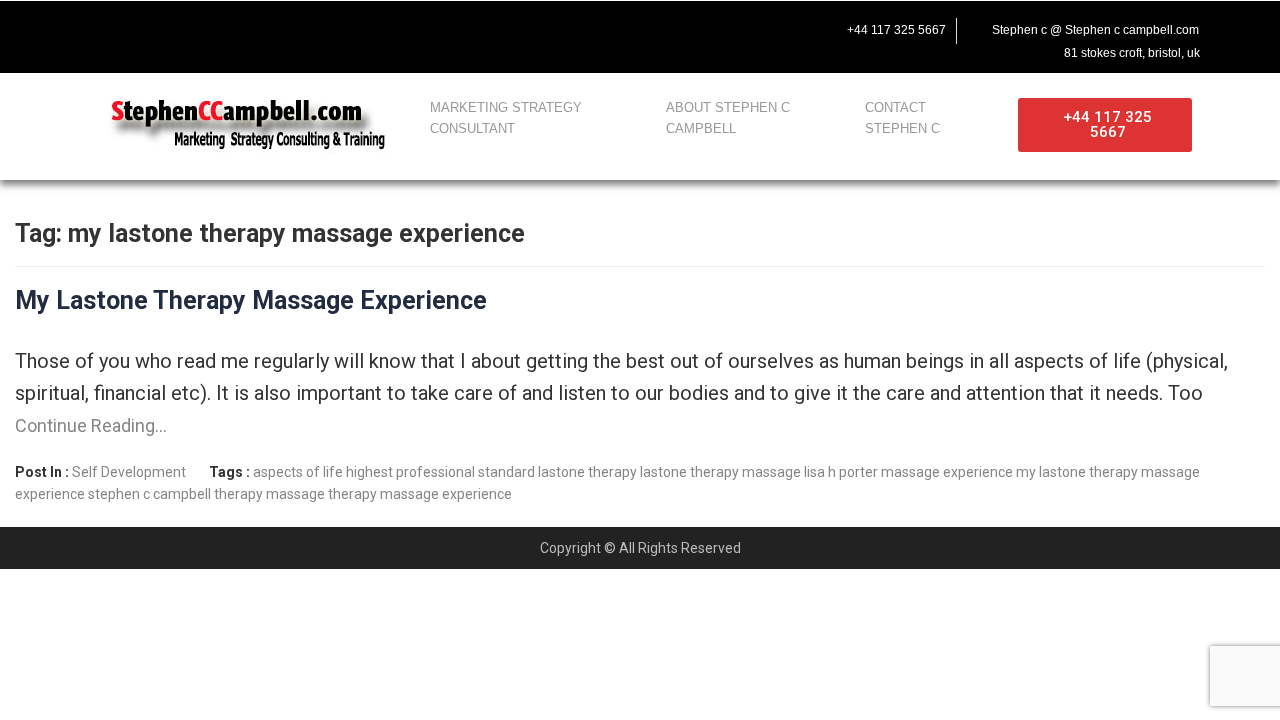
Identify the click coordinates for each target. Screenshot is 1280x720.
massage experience (947, 472)
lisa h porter (841, 472)
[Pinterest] (264, 27)
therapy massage (269, 494)
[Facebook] (96, 27)
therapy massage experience (420, 494)
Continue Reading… (91, 425)
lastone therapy (587, 472)
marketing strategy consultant (506, 118)
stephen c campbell (149, 494)
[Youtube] (180, 27)
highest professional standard (440, 472)
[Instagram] (222, 27)
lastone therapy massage (720, 472)
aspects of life (298, 472)
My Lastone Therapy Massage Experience (251, 300)
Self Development (129, 472)
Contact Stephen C (902, 118)
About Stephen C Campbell (728, 118)
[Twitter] (138, 27)
